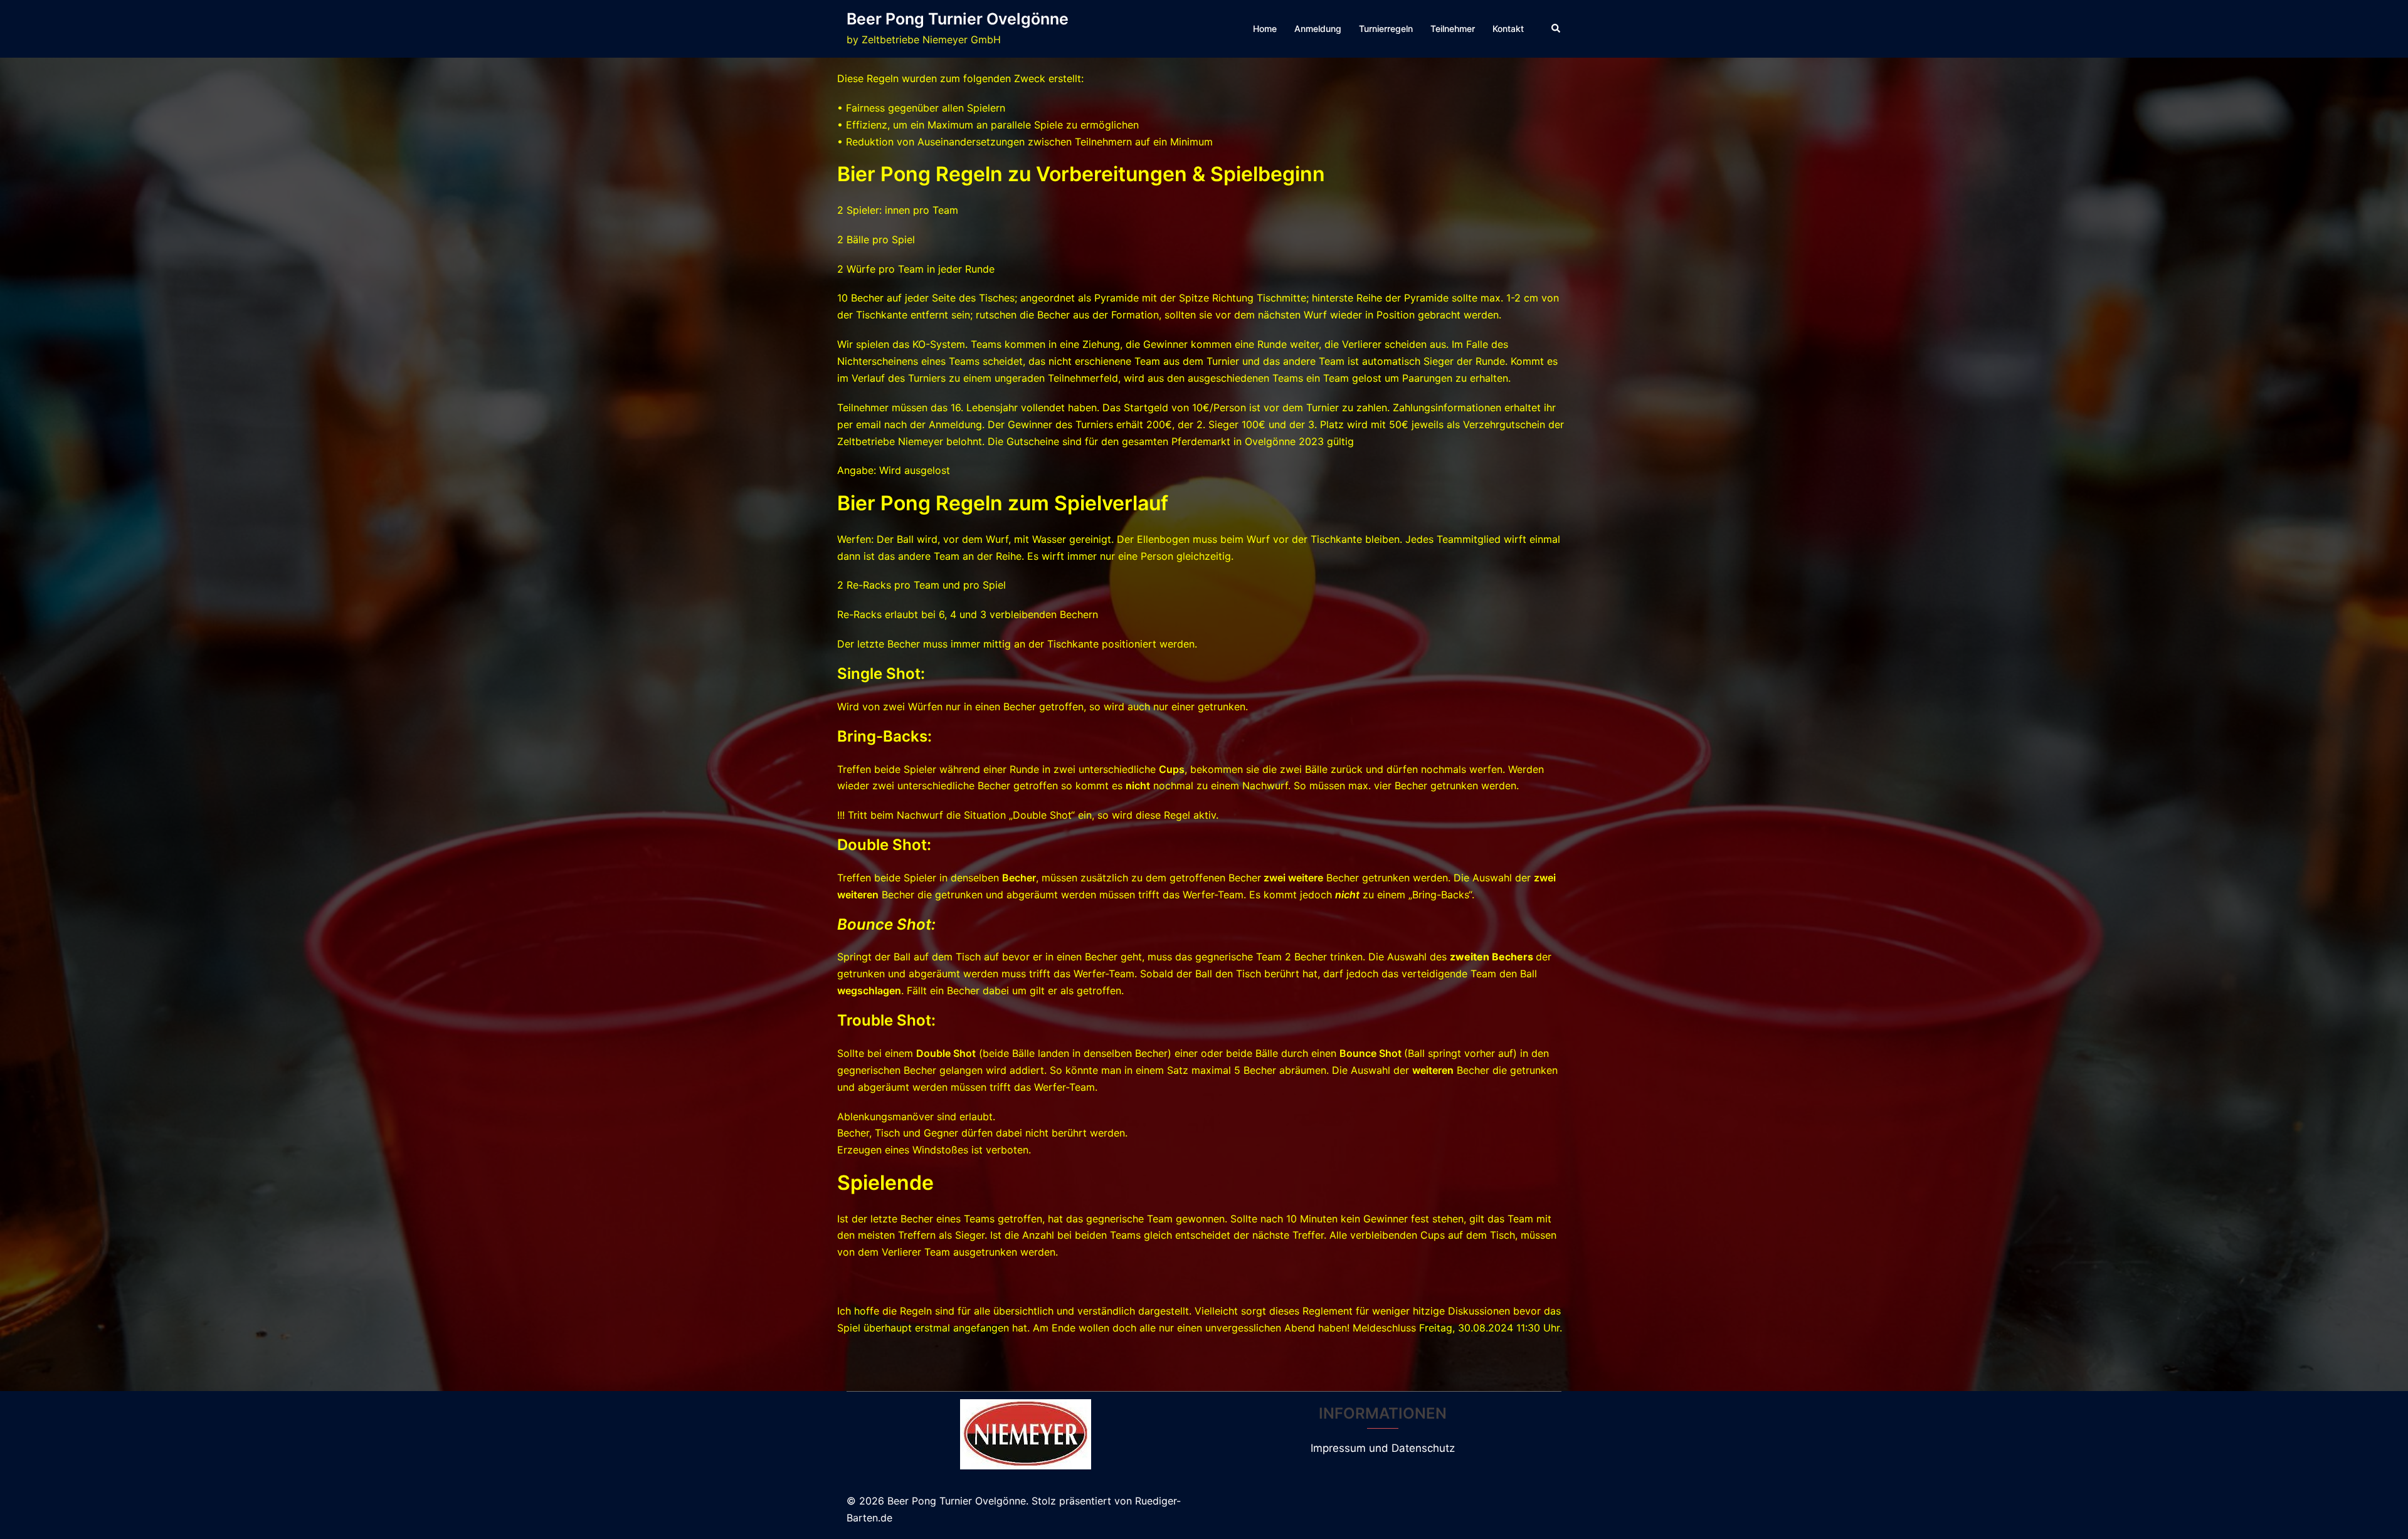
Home (1265, 29)
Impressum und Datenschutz (1383, 1448)
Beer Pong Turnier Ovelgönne (958, 19)
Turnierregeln (1386, 29)
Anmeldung (1318, 29)
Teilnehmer (1453, 29)
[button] (1556, 29)
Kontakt (1508, 29)
